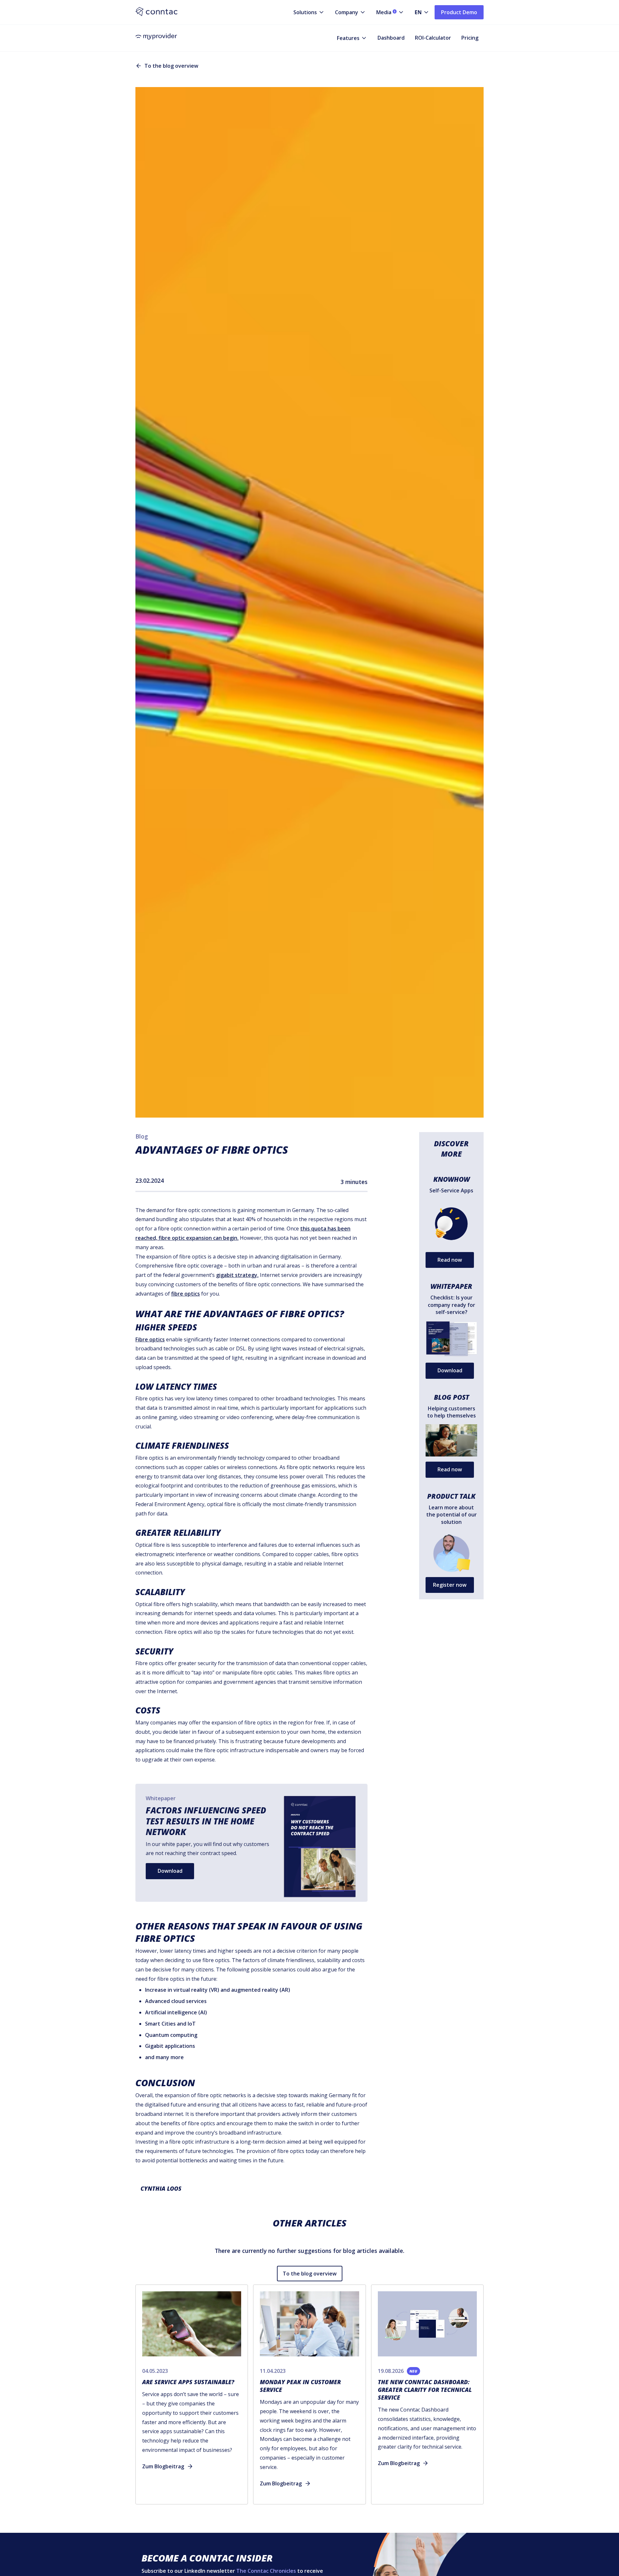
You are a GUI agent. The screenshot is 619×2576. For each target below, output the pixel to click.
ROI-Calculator (433, 38)
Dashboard (391, 38)
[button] (304, 12)
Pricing (470, 38)
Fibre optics (150, 1339)
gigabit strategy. (237, 1275)
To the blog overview (310, 2274)
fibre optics (186, 1294)
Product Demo (459, 12)
